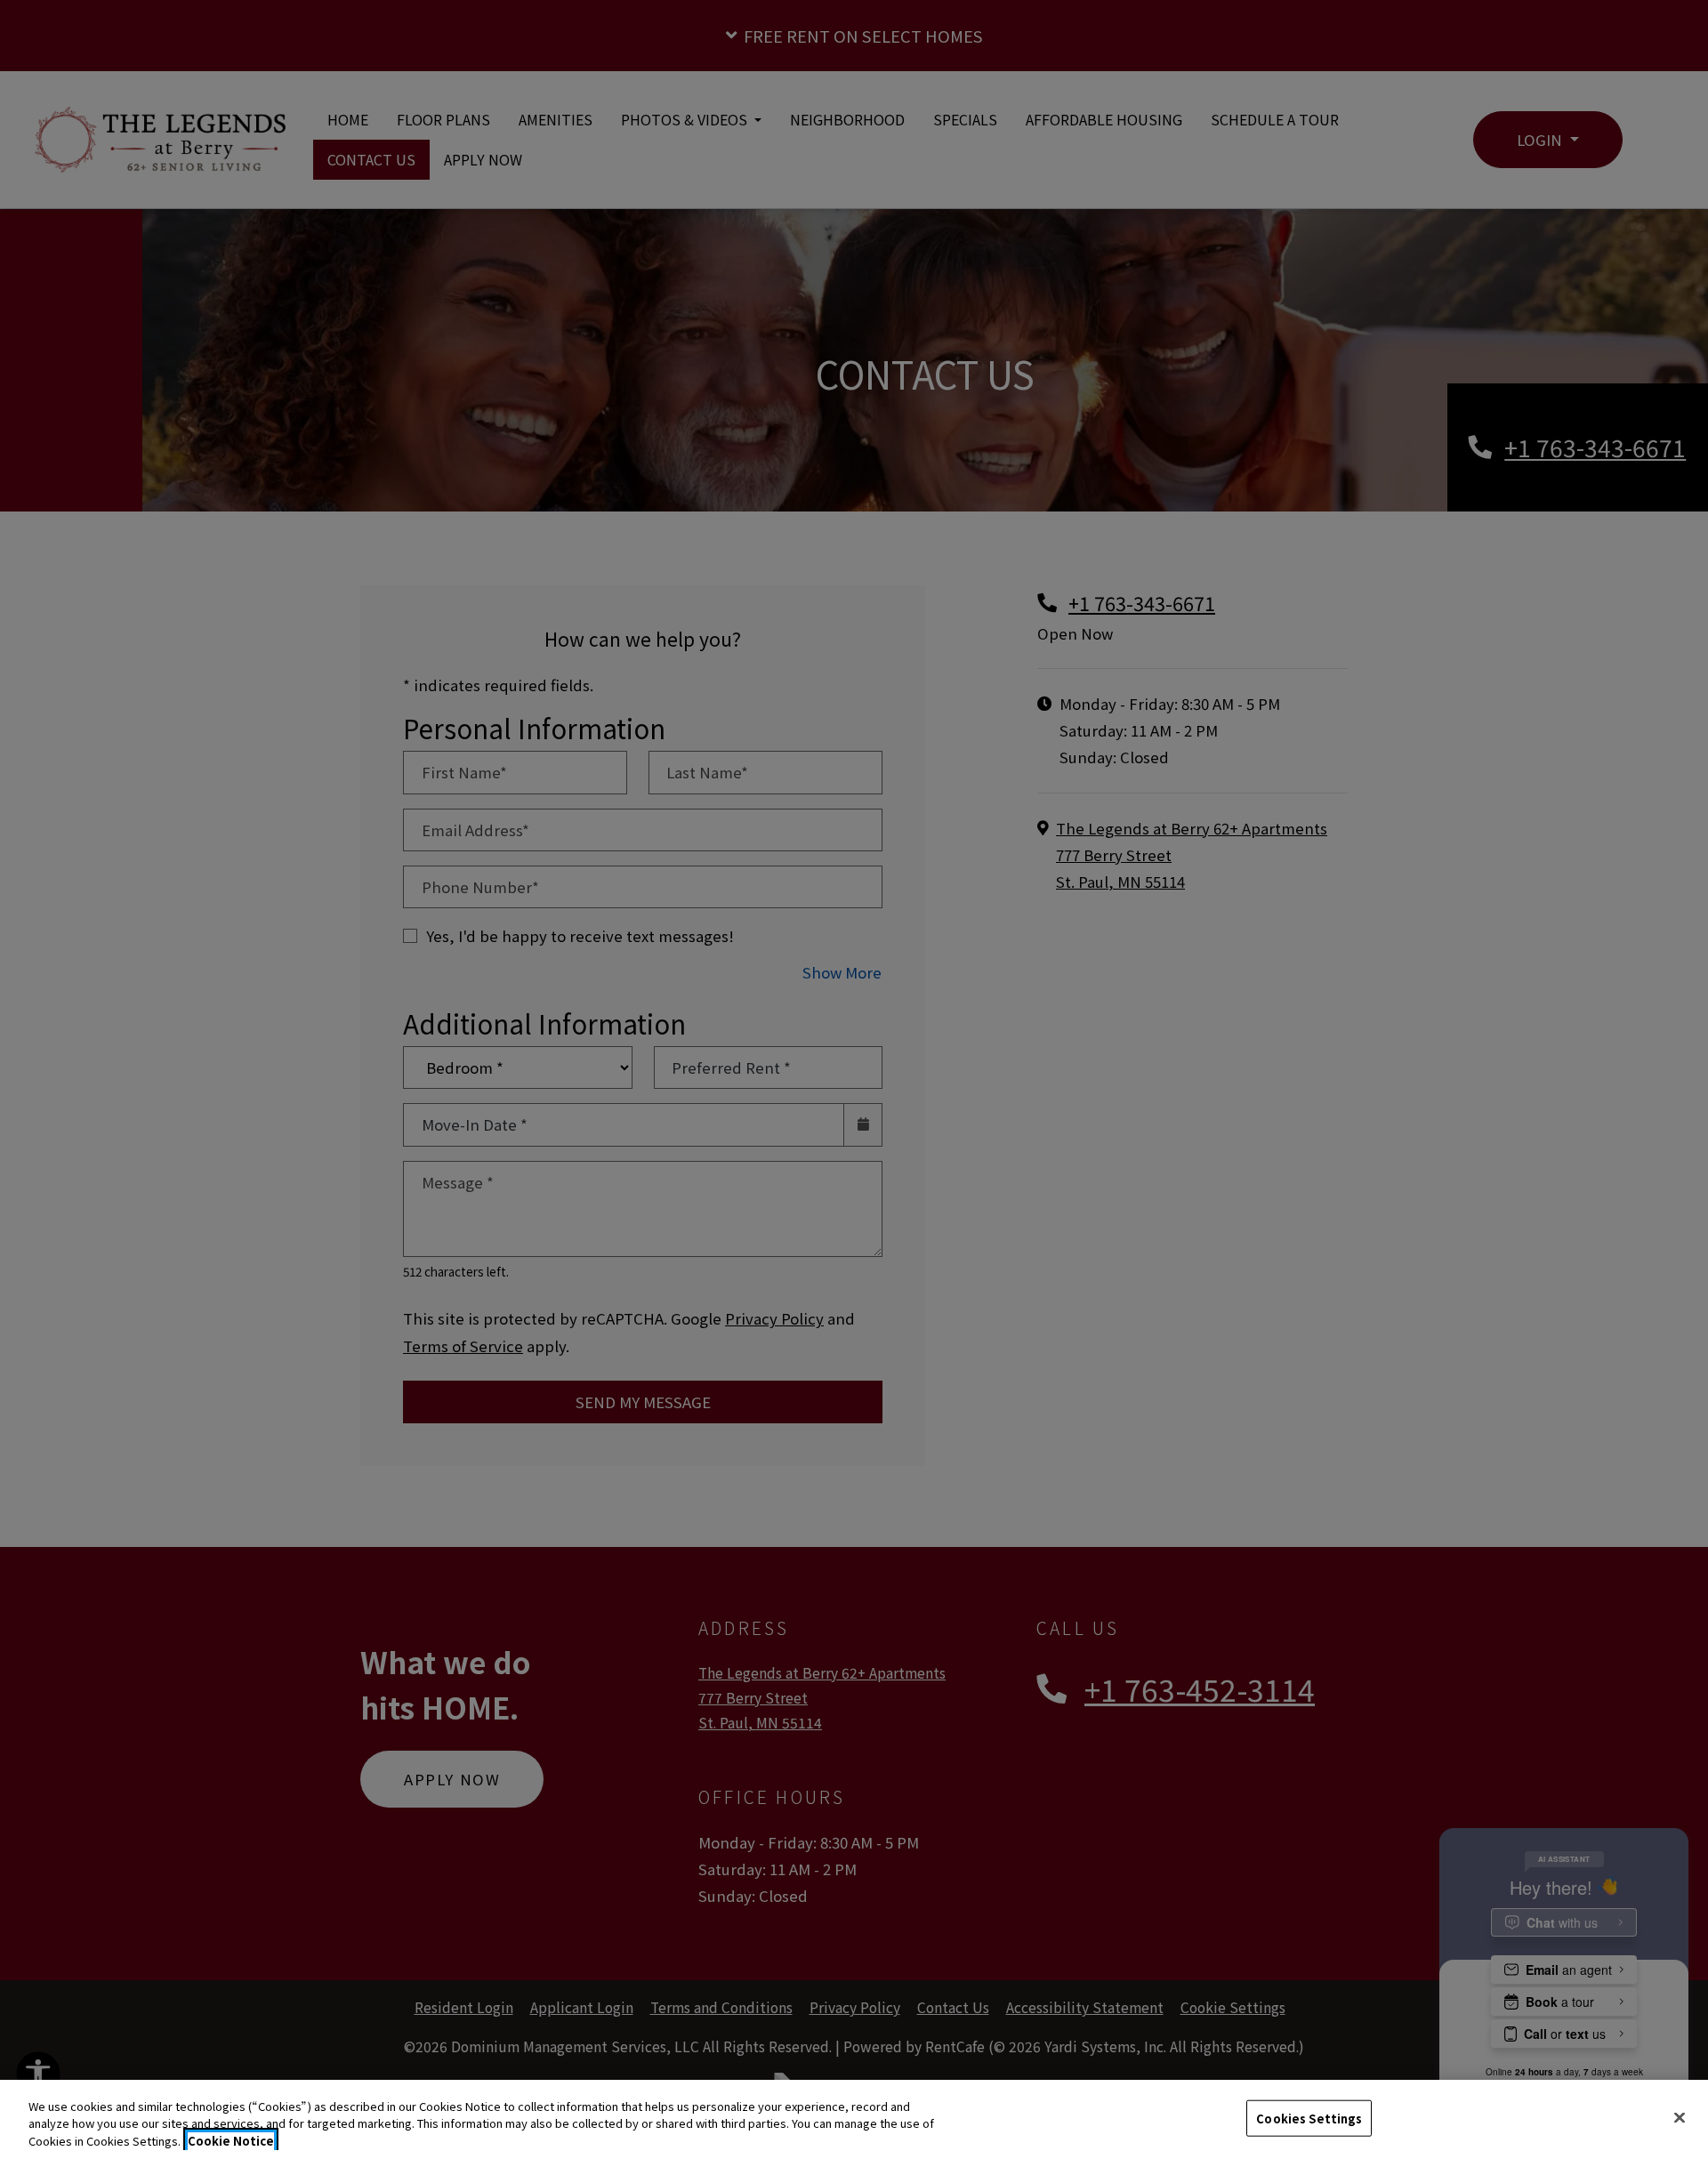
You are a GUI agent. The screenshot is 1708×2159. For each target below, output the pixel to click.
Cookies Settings (1309, 2118)
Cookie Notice (231, 2141)
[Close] (1680, 2117)
